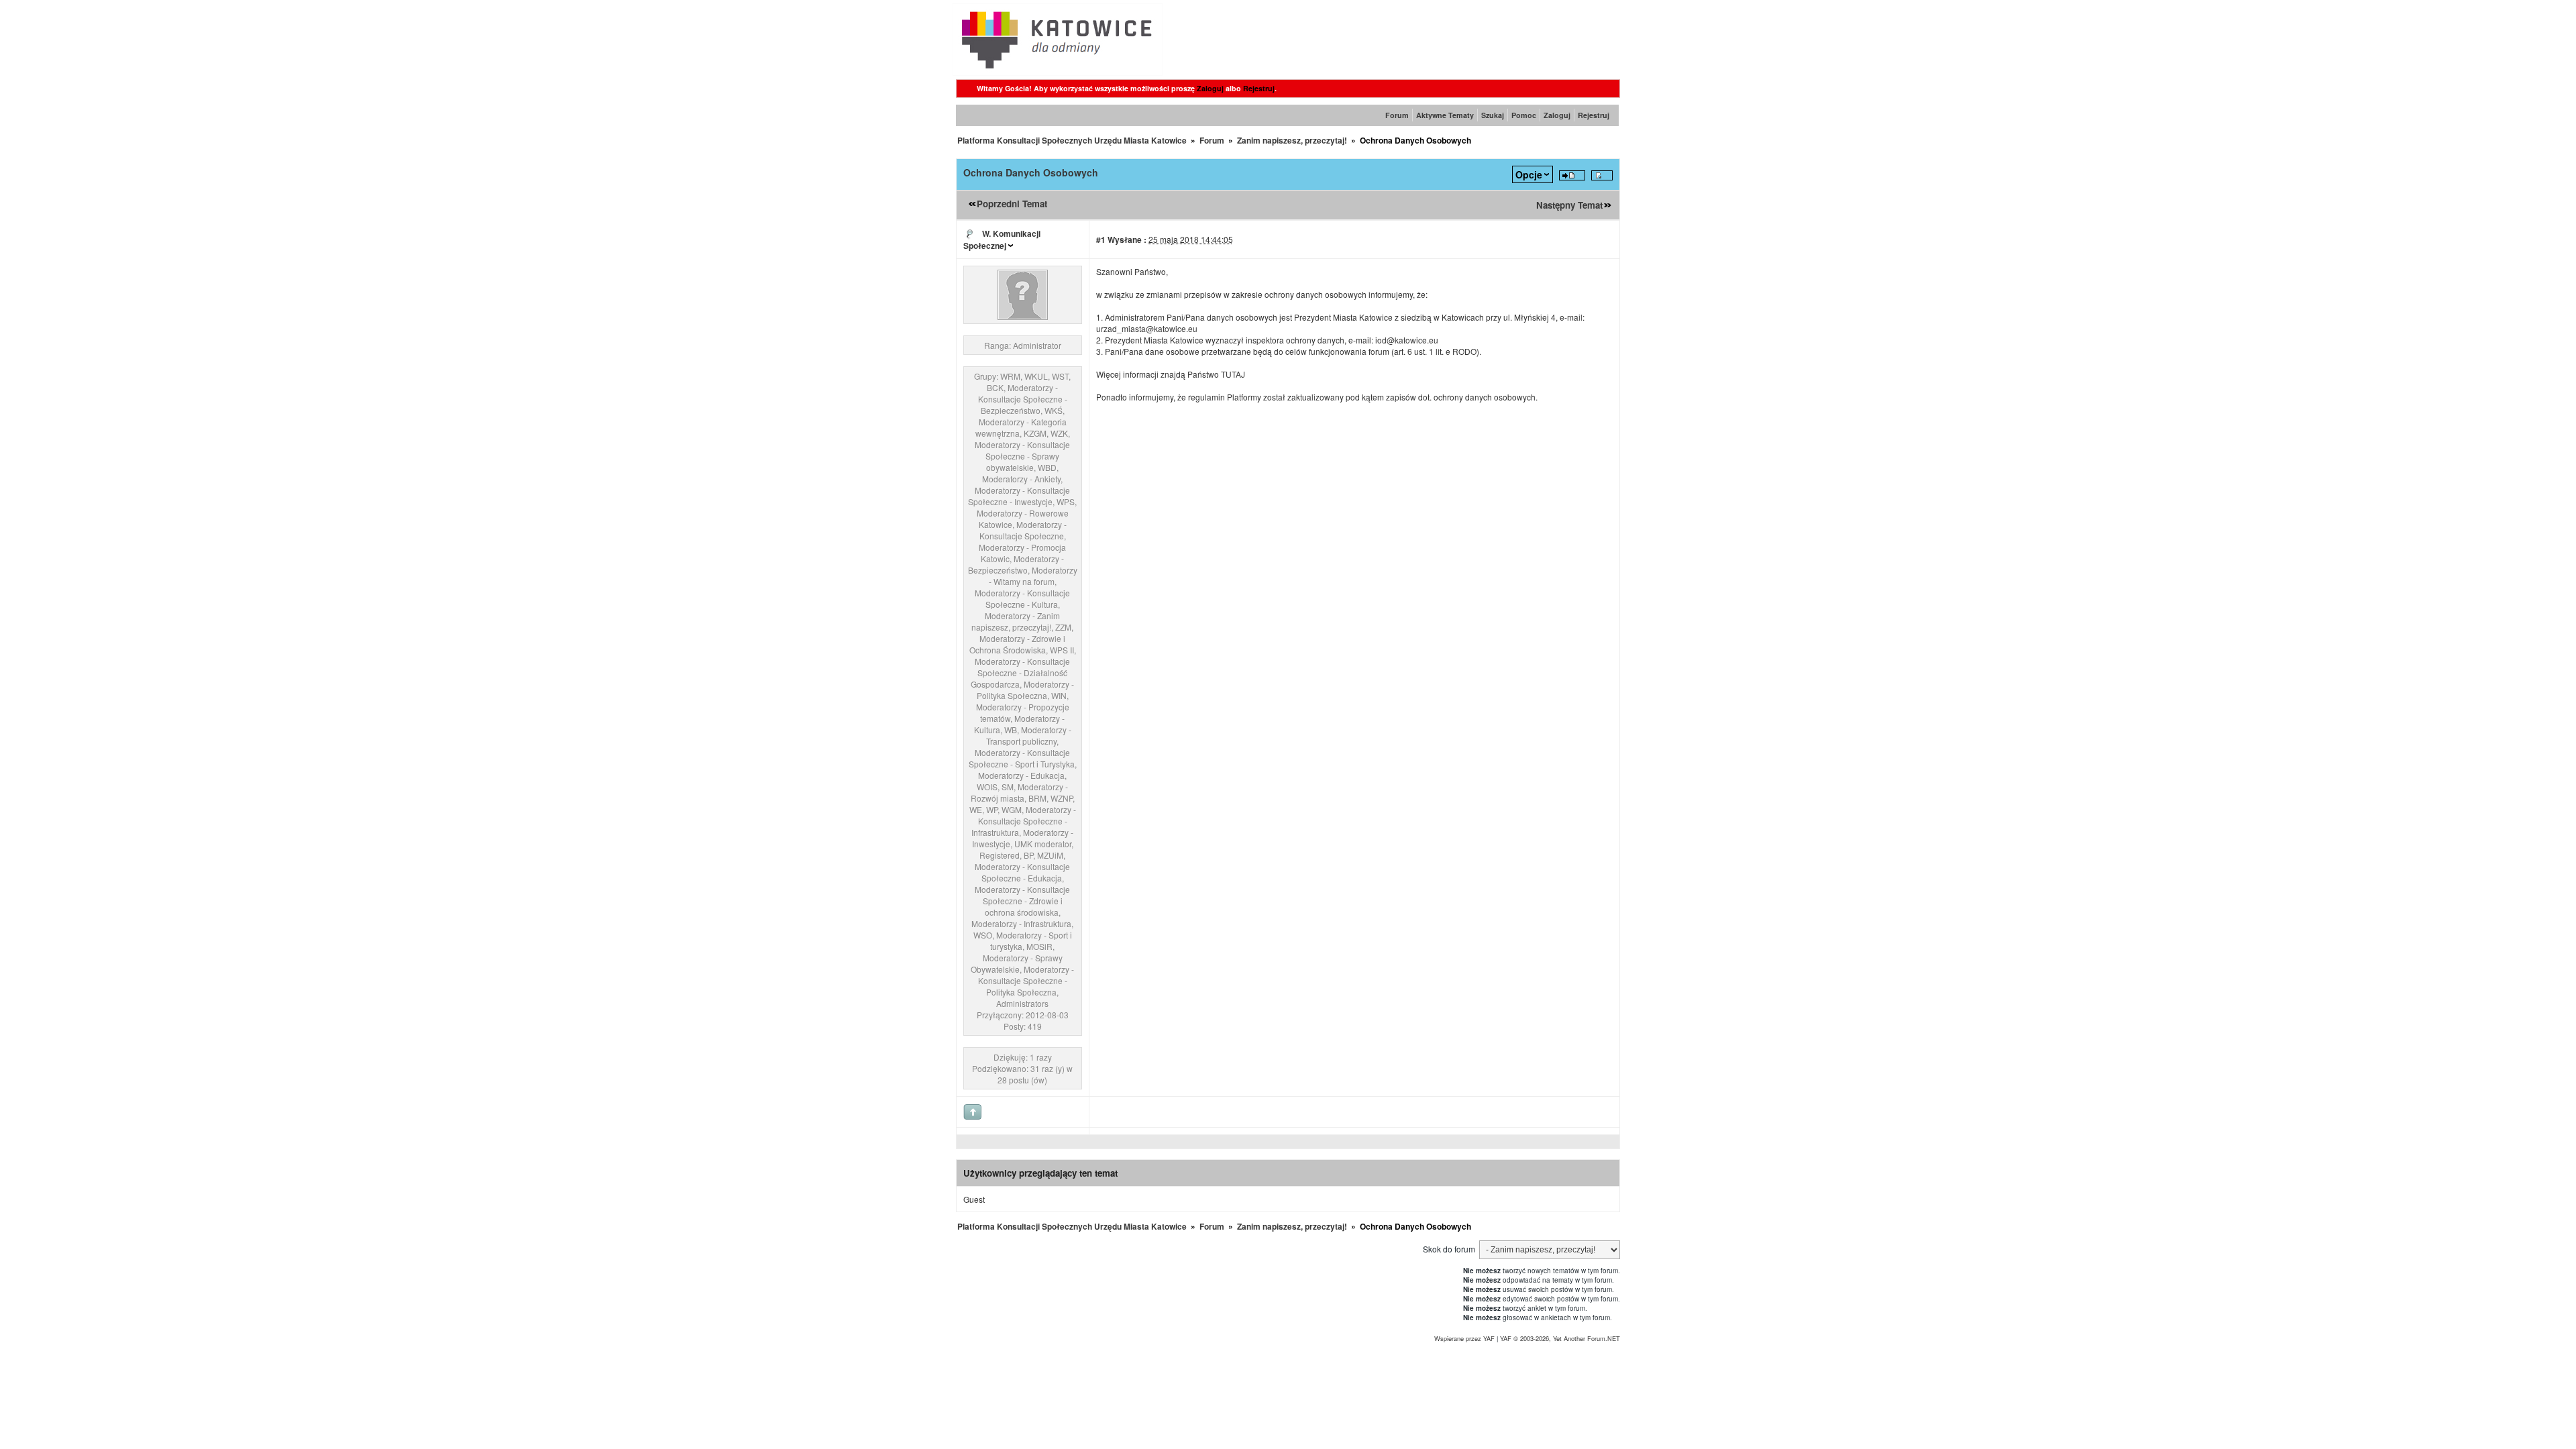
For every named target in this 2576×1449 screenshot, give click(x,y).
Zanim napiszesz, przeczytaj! (1292, 140)
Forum (1397, 115)
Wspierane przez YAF (1464, 1338)
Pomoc (1524, 115)
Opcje (1529, 174)
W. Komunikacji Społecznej (1002, 239)
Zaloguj (1210, 88)
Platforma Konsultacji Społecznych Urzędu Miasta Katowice (1072, 140)
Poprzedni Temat (1012, 204)
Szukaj (1493, 115)
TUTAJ (1233, 374)
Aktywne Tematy (1445, 115)
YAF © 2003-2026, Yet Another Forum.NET (1560, 1338)
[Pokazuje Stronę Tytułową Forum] (1058, 72)
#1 (1101, 239)
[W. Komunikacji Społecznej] (1023, 316)
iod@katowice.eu (1407, 340)
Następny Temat (1569, 205)
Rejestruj (1259, 88)
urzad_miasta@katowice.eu (1147, 328)
